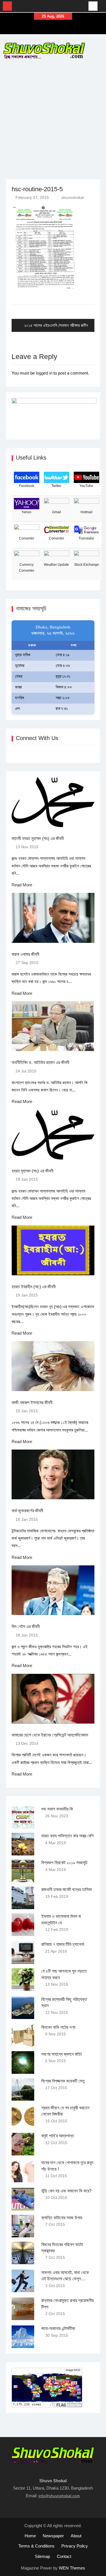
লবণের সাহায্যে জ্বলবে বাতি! (61, 2054)
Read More (22, 885)
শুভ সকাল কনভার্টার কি (57, 1809)
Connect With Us (37, 738)
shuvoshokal (73, 197)
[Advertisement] (53, 118)
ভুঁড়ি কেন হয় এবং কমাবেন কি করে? (66, 2191)
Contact (64, 2556)
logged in (44, 373)
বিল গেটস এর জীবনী (26, 1627)
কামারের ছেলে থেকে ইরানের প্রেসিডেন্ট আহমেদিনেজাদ (50, 1735)
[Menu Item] (47, 29)
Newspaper (53, 2536)
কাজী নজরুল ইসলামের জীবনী (32, 1403)
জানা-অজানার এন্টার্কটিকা (58, 2328)
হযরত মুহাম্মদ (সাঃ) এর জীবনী (33, 1171)
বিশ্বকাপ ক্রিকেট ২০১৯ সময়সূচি (64, 1863)
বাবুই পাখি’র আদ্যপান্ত (58, 2136)
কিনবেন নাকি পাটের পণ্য (58, 2027)
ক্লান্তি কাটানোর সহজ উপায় (62, 2218)
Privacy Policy (75, 2546)
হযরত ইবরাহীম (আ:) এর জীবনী (34, 1287)
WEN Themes (72, 2568)
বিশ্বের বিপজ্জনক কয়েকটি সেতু (63, 2081)
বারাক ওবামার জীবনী (25, 954)
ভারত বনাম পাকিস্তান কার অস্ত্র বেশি (67, 1836)
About (76, 2536)
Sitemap (42, 2556)
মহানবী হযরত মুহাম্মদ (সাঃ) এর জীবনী (38, 838)
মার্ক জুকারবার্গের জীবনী (27, 1511)
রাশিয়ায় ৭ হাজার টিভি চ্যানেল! (63, 1944)
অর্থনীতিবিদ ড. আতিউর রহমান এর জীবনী (40, 1062)
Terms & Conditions (36, 2546)
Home (30, 2536)
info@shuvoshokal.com (59, 2496)
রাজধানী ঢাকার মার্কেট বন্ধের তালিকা (67, 1889)
